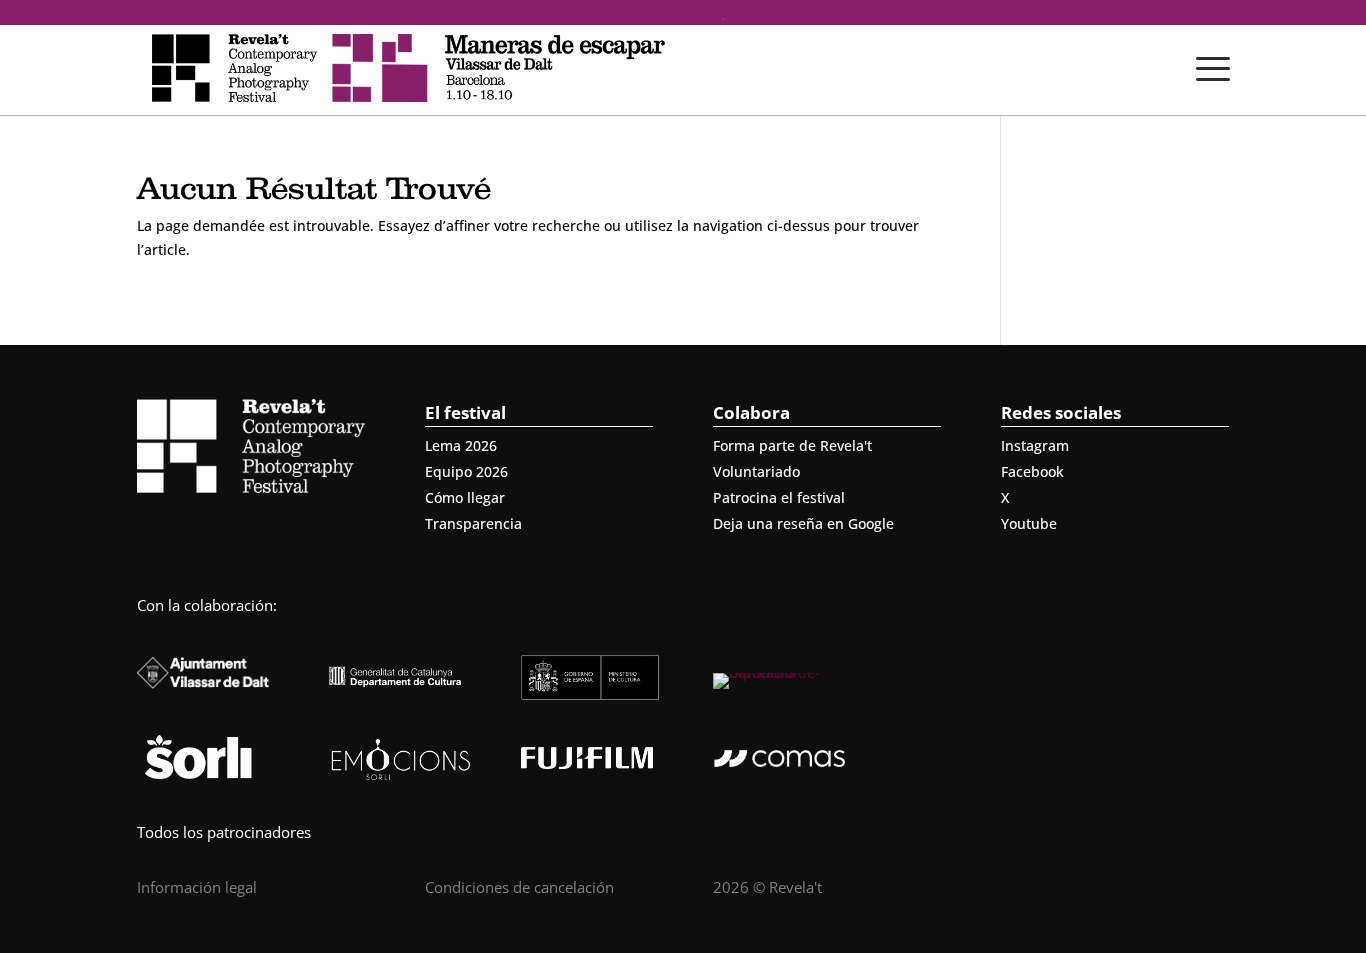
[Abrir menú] (1213, 69)
